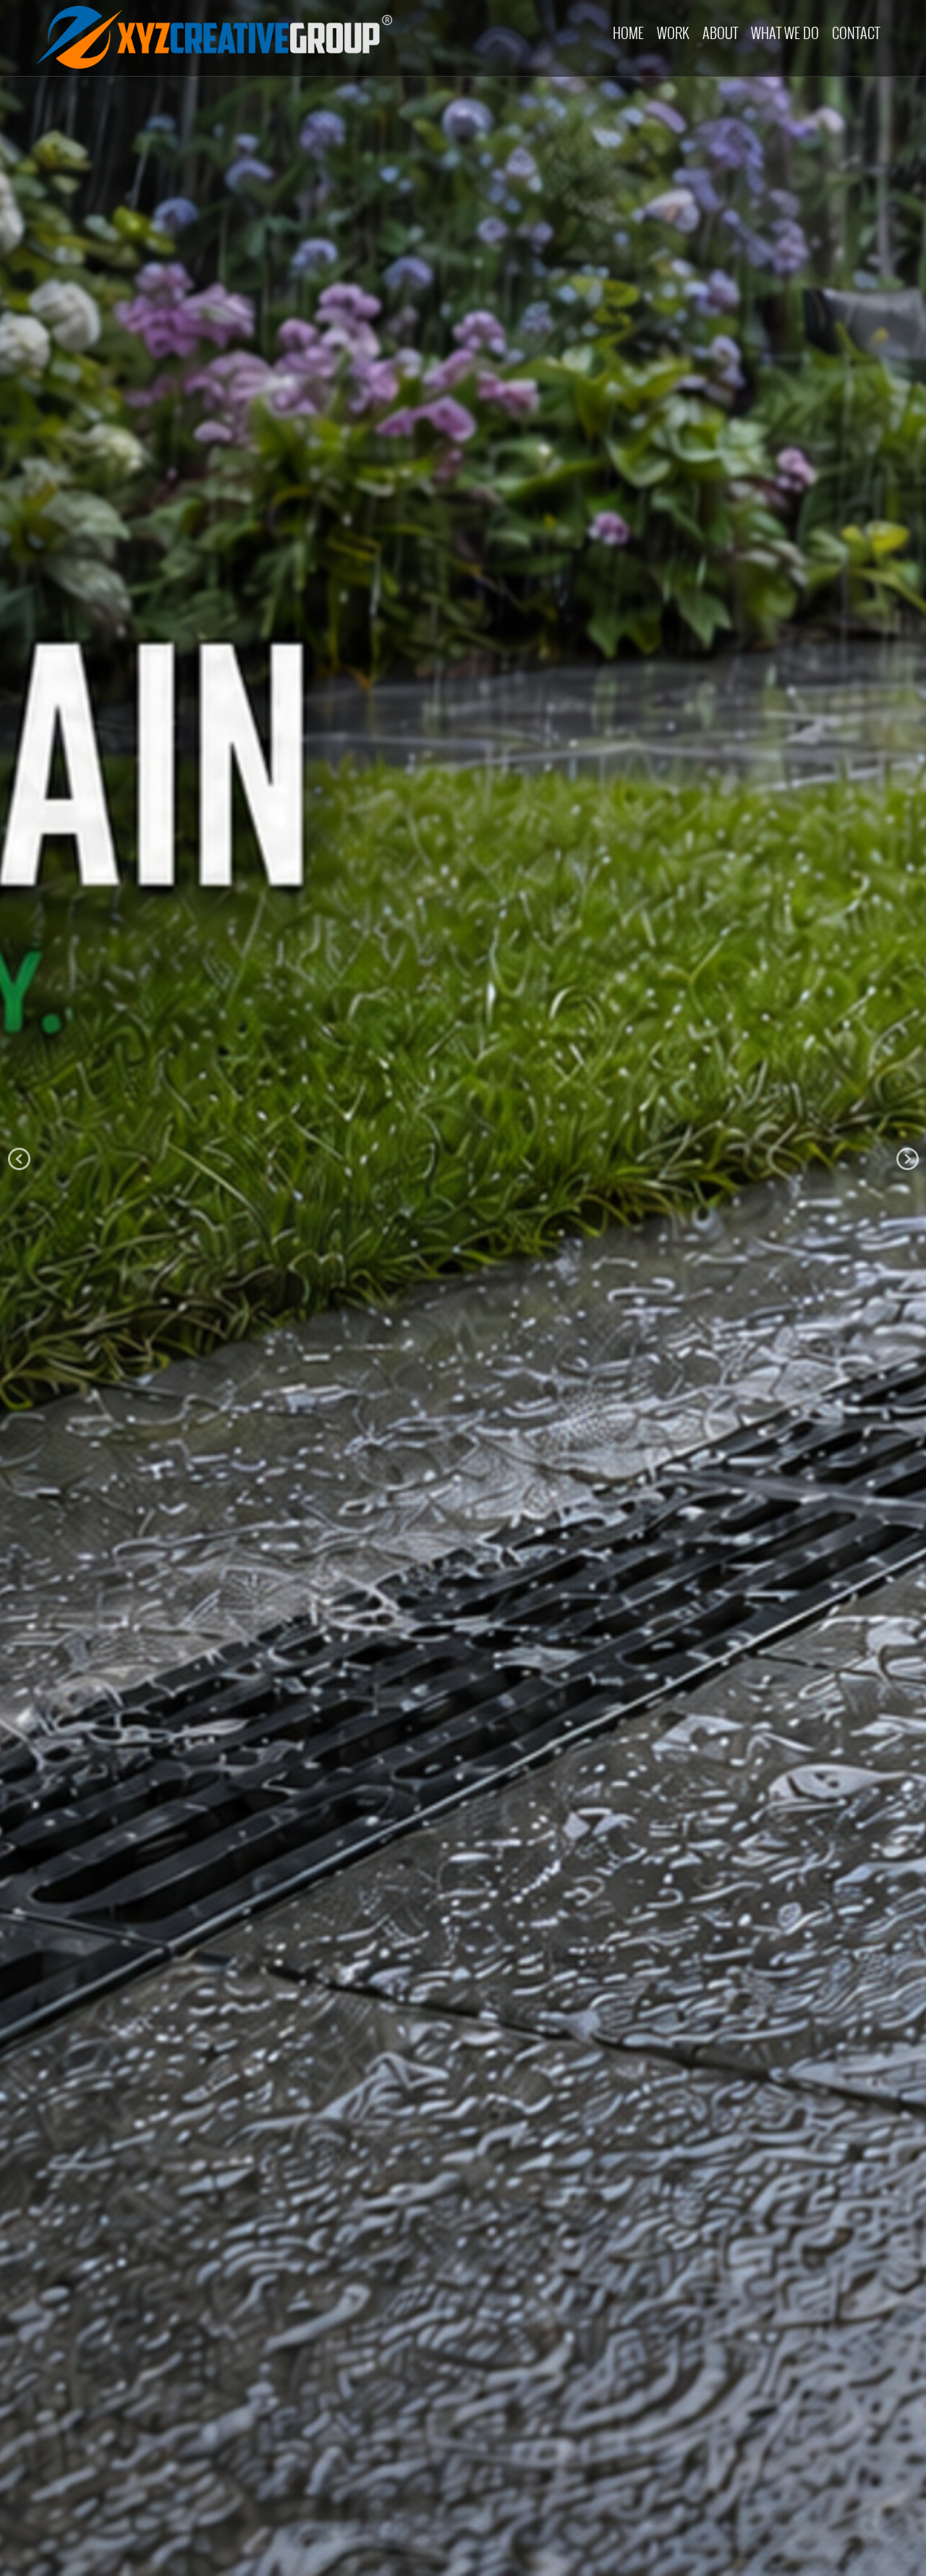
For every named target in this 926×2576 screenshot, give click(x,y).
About (720, 33)
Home (628, 33)
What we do (785, 33)
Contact (856, 33)
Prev (19, 1159)
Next (907, 1159)
